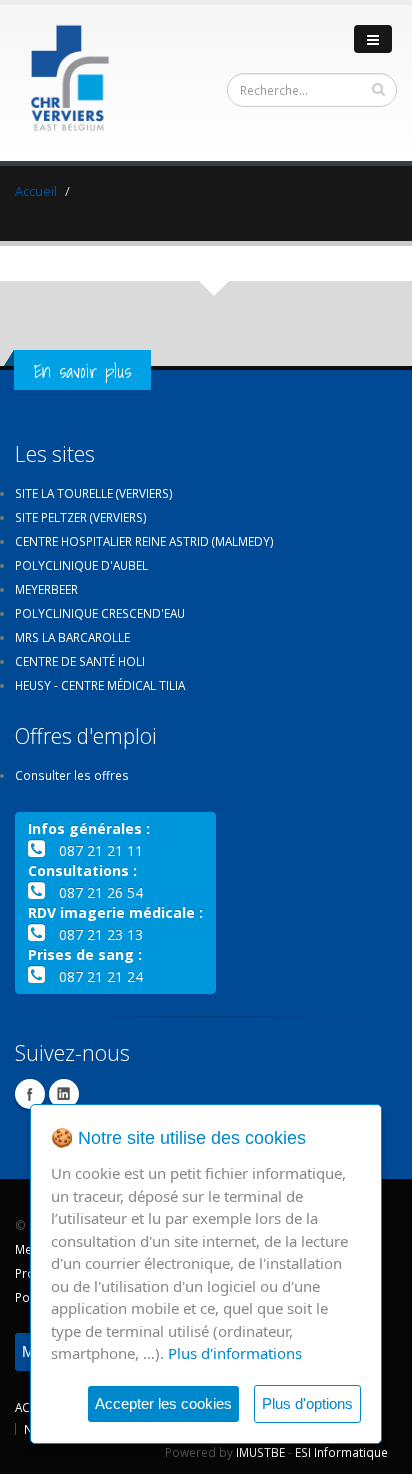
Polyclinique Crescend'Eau (100, 613)
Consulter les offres (72, 775)
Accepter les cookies (163, 1403)
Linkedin (64, 1094)
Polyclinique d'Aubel (81, 565)
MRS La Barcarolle (72, 637)
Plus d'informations (235, 1353)
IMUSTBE (260, 1452)
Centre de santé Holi (80, 661)
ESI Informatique (341, 1452)
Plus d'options (307, 1403)
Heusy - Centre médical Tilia (100, 685)
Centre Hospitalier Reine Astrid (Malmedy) (144, 541)
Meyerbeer (46, 589)
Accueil (36, 191)
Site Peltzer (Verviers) (81, 517)
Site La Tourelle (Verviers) (94, 493)
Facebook (30, 1094)
